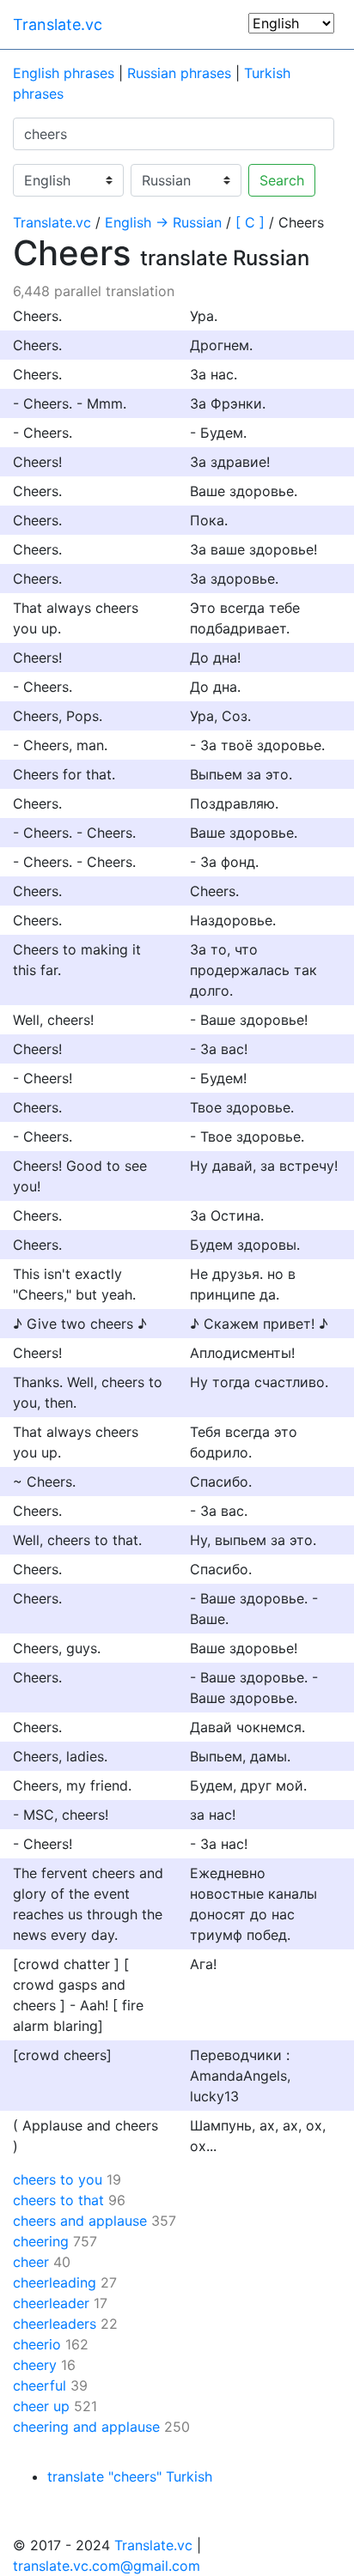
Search (282, 180)
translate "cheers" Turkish (130, 2476)
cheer (31, 2262)
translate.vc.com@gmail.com (107, 2566)
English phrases (64, 73)
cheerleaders (55, 2324)
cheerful (40, 2385)
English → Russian (163, 222)
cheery (35, 2365)
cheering (41, 2241)
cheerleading (55, 2282)
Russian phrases (179, 73)
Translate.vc (58, 24)
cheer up (41, 2406)
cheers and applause (80, 2221)
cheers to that (58, 2200)
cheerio (37, 2344)
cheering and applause (86, 2427)
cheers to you (58, 2179)
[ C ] (250, 222)
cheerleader (51, 2303)
